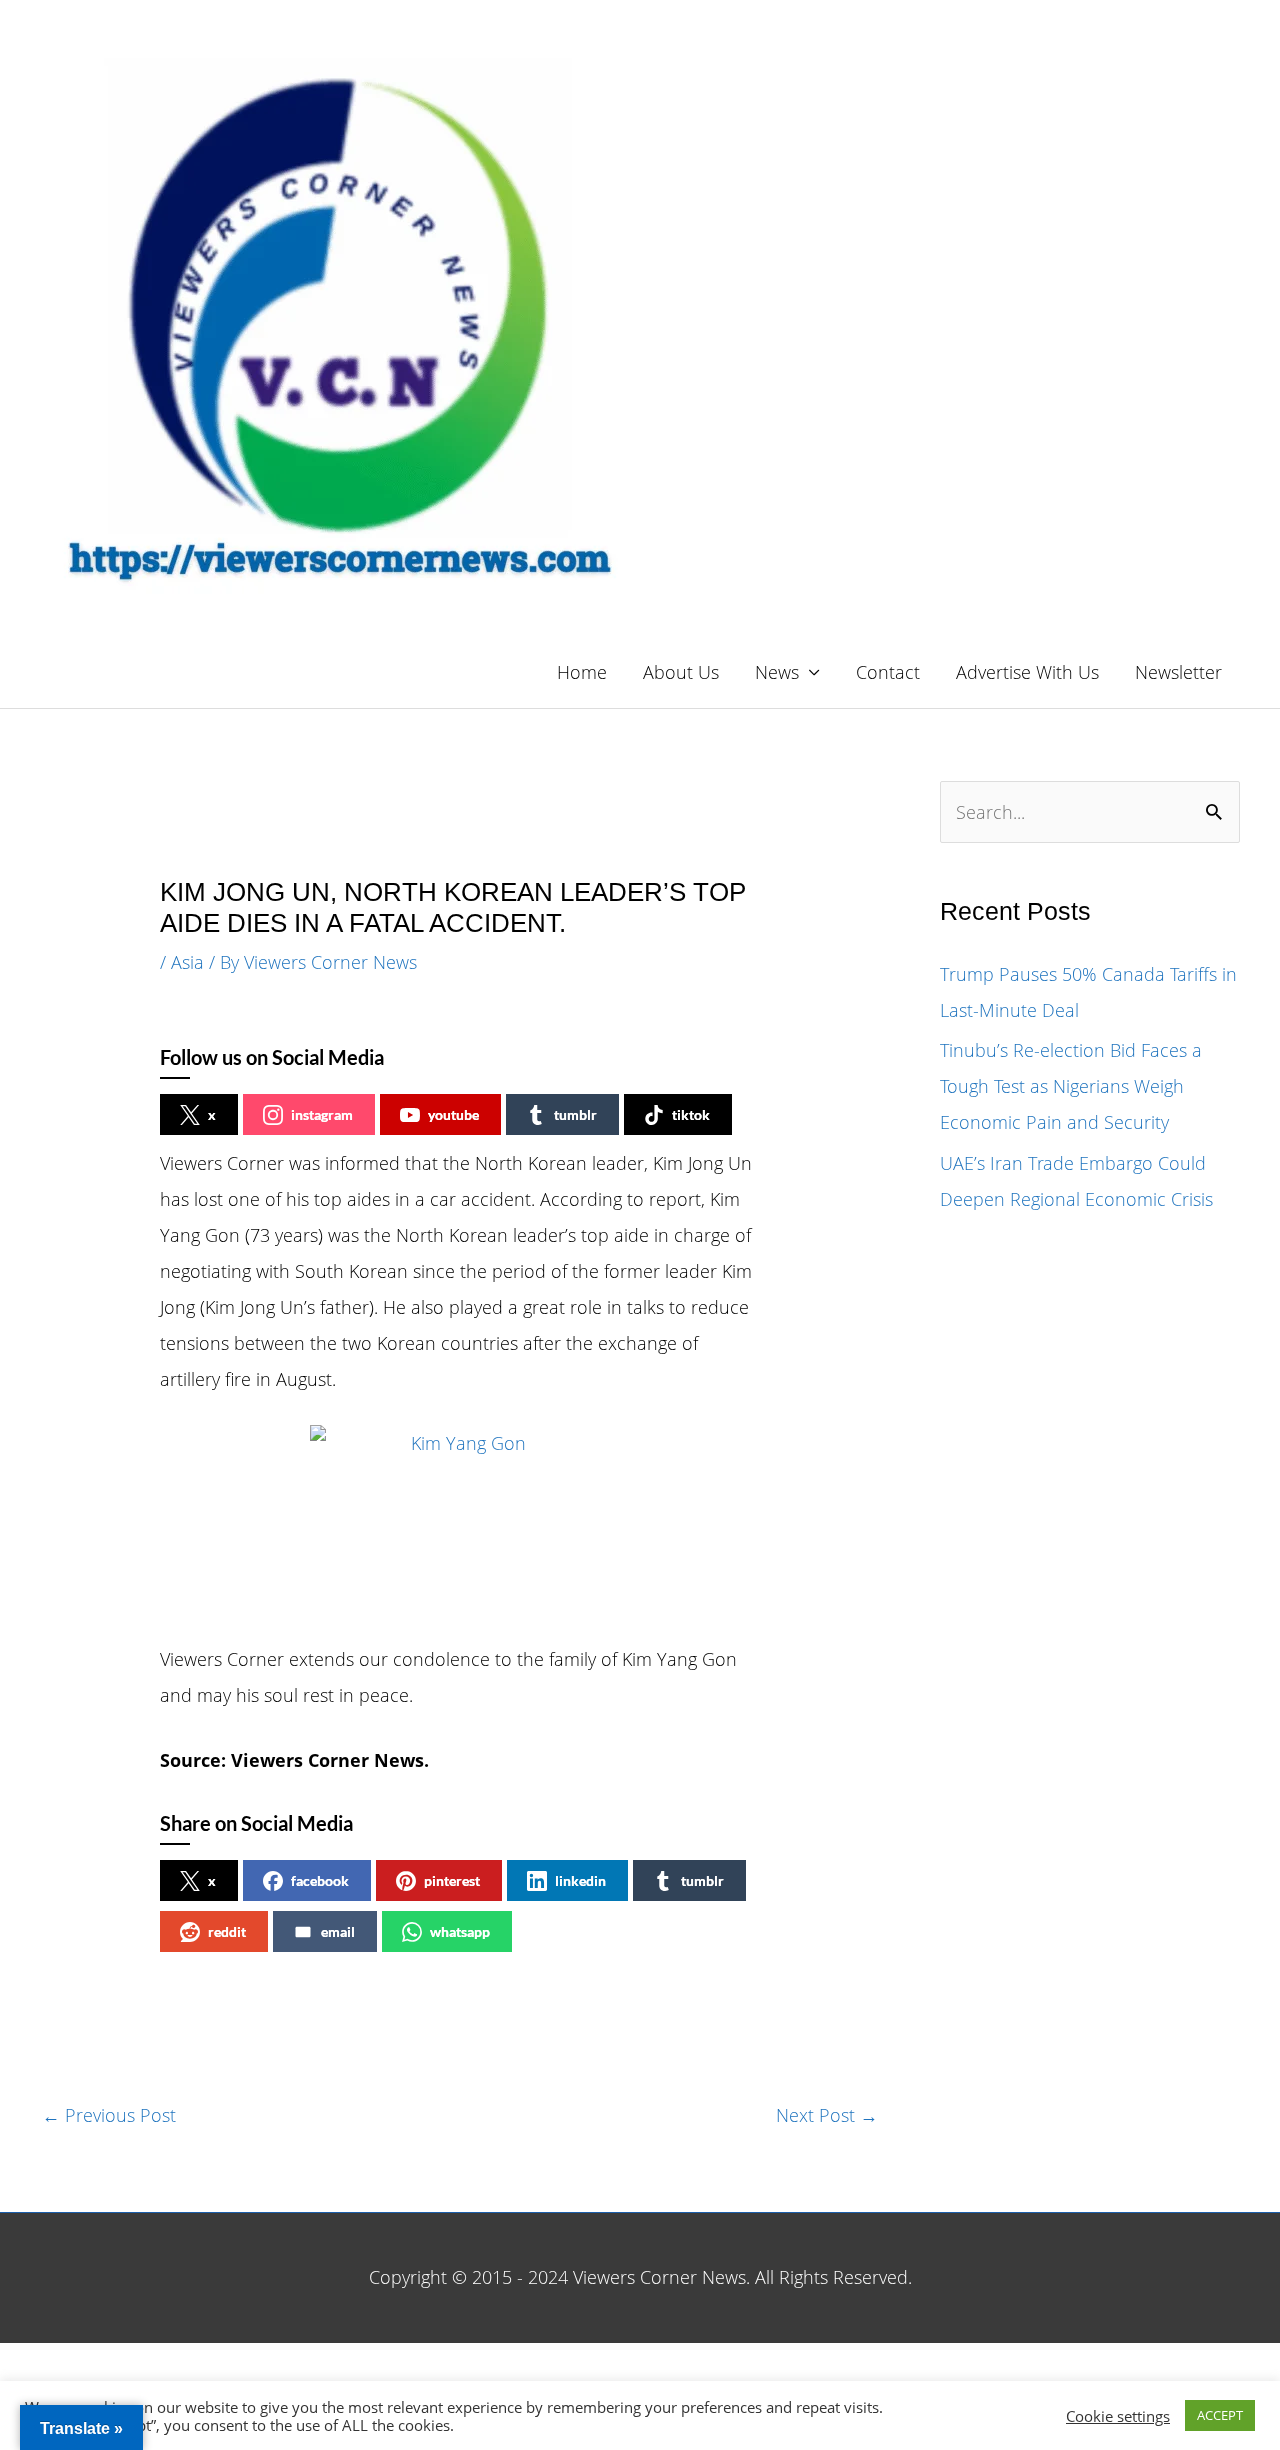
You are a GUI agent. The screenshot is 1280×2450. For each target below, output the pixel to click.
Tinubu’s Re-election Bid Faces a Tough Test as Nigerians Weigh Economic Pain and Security (1071, 1086)
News (777, 672)
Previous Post (109, 2115)
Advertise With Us (1027, 672)
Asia (187, 962)
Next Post (827, 2115)
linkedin (580, 1880)
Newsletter (1178, 672)
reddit (227, 1931)
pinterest (452, 1880)
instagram (322, 1114)
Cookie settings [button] (1118, 2416)
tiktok (691, 1114)
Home (582, 672)
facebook (320, 1880)
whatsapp (460, 1931)
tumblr (575, 1114)
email (338, 1931)
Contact (888, 672)
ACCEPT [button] (1220, 2415)
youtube (453, 1114)
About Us (681, 672)
